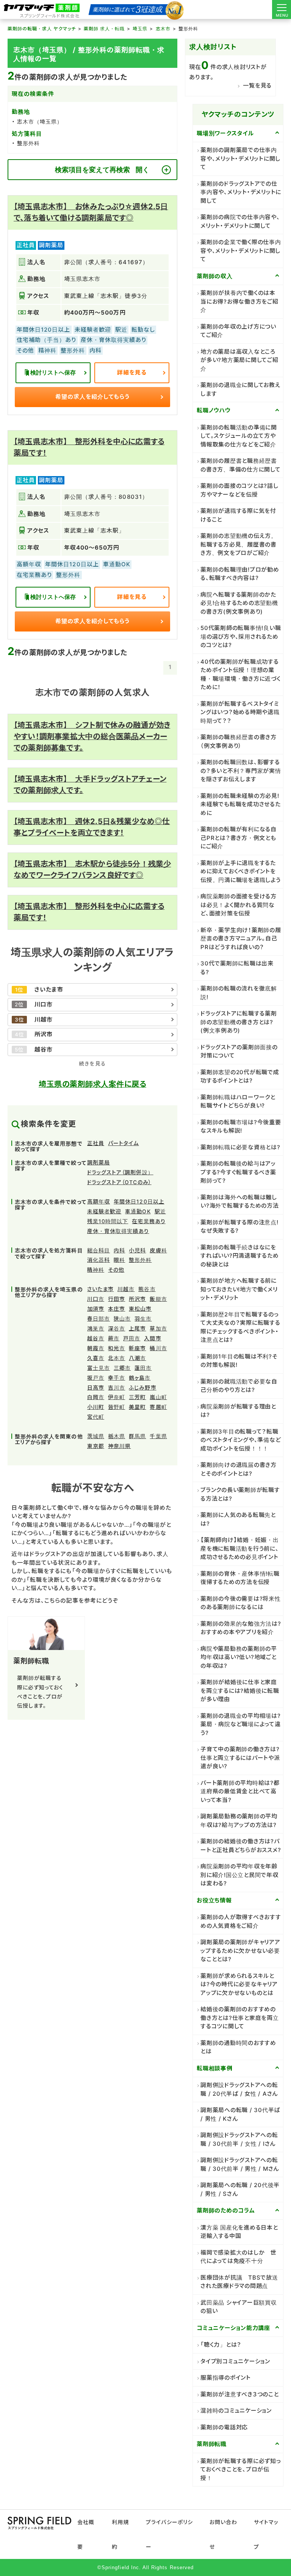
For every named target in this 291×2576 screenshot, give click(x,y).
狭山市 (122, 1319)
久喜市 (96, 1358)
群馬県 (137, 1436)
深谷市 (117, 1328)
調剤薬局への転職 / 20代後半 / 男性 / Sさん (240, 2189)
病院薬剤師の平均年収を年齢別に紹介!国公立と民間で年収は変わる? (239, 1875)
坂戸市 (96, 1378)
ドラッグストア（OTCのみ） (119, 1182)
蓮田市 (143, 1368)
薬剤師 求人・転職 (104, 29)
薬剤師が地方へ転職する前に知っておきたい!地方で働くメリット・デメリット (239, 1289)
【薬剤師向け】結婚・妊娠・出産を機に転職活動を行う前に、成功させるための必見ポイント (240, 1548)
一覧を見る (257, 85)
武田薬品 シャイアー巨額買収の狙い (239, 2307)
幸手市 (117, 1378)
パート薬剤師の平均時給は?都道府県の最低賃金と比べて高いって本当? (240, 1791)
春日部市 (99, 1319)
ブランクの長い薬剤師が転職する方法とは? (240, 1494)
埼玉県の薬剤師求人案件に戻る (92, 1084)
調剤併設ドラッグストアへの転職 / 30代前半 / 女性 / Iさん (239, 2139)
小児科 (137, 1250)
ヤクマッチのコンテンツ (238, 114)
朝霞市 (96, 1348)
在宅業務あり (149, 1221)
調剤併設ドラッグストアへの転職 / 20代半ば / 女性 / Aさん (239, 2089)
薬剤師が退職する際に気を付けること (238, 515)
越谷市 (96, 1338)
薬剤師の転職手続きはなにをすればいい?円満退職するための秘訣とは (240, 1256)
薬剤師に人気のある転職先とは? (238, 1519)
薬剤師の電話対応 (224, 2427)
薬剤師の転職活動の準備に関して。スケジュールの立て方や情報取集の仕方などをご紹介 (239, 436)
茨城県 (96, 1436)
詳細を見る (132, 372)
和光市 (117, 1348)
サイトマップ (266, 2534)
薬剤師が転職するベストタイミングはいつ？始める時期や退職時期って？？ (240, 712)
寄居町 (158, 1407)
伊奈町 (117, 1397)
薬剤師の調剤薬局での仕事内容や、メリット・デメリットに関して (240, 158)
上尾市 (137, 1328)
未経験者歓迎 (104, 1211)
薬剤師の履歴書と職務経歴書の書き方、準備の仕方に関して (241, 465)
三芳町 (137, 1397)
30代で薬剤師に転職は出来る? (237, 968)
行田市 (117, 1299)
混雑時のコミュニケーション (236, 2411)
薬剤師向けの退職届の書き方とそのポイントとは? (239, 1469)
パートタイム (123, 1143)
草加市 (158, 1328)
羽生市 (143, 1319)
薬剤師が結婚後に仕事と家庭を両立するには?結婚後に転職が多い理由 (240, 1691)
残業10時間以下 (108, 1221)
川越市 (126, 1289)
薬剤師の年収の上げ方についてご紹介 (238, 331)
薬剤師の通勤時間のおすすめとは (238, 2047)
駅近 (160, 1211)
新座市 (137, 1348)
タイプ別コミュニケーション (235, 2361)
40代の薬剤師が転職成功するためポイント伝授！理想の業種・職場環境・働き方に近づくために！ (241, 675)
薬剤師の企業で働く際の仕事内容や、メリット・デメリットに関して (241, 251)
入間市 (153, 1338)
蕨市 (114, 1338)
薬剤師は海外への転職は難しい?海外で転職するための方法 (240, 1202)
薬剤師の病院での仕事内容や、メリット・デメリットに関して (240, 221)
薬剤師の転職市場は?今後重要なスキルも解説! (241, 1127)
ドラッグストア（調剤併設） (120, 1172)
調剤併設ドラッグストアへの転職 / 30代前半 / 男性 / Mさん (240, 2164)
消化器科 (99, 1260)
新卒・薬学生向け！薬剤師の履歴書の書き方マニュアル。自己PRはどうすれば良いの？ (241, 939)
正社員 (96, 1143)
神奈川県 (119, 1446)
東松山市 (140, 1309)
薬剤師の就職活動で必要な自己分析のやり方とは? (239, 1386)
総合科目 (99, 1250)
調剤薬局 (99, 1162)
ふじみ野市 (142, 1387)
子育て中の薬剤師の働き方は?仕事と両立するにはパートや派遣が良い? (240, 1758)
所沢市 (137, 1299)
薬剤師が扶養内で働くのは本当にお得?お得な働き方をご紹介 (239, 301)
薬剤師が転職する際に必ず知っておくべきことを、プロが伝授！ (241, 2469)
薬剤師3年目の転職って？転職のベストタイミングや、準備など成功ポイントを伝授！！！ (241, 1440)
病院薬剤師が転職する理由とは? (238, 1411)
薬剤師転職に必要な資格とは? (240, 1147)
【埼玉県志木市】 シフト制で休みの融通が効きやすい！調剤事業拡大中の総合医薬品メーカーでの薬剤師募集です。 (92, 736)
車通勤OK (138, 1211)
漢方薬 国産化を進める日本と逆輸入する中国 (239, 2232)
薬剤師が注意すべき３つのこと (240, 2394)
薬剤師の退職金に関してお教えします (241, 389)
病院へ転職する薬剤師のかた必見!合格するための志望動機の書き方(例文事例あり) (239, 603)
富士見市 (99, 1368)
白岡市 (96, 1397)
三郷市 (122, 1368)
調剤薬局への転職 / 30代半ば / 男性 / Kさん (240, 2114)
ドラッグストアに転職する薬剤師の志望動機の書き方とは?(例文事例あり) (239, 1022)
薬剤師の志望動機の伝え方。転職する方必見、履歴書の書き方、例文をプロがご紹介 (239, 544)
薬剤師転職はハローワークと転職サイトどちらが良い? (238, 1102)
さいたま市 (100, 1289)
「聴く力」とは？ (221, 2345)
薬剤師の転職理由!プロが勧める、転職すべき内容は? (240, 574)
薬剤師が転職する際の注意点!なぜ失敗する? (239, 1227)
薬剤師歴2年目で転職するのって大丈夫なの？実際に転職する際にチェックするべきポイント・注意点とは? (240, 1327)
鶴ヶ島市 (140, 1378)
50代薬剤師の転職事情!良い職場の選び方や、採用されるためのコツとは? (241, 636)
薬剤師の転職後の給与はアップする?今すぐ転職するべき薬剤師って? (238, 1172)
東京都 (96, 1446)
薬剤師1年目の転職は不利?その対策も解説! (239, 1361)
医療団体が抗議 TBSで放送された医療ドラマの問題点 (239, 2282)
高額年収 (99, 1201)
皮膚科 (158, 1250)
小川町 (96, 1407)
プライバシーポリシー (169, 2534)
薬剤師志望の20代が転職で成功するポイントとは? (240, 1076)
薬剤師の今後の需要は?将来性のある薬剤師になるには (241, 1603)
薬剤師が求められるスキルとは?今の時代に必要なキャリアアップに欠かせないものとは (239, 1984)
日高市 (96, 1387)
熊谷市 (147, 1289)
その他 (116, 1270)
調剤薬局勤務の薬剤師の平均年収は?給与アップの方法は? (239, 1821)
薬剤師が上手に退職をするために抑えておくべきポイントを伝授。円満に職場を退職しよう (241, 871)
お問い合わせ (223, 2534)
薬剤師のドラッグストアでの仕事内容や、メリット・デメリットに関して (241, 192)
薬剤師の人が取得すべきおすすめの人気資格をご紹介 (241, 1921)
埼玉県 (140, 29)
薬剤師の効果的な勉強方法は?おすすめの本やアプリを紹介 (241, 1628)
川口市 (96, 1299)
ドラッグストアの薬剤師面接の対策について (239, 1051)
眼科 (119, 1260)
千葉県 (158, 1436)
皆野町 (117, 1407)
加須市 (96, 1309)
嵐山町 (158, 1397)
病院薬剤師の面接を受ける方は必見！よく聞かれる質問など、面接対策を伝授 (239, 905)
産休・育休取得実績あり (118, 1231)
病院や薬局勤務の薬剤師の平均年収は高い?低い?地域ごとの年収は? (239, 1657)
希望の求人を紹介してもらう (93, 397)
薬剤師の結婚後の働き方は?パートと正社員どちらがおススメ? (241, 1846)
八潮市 (137, 1358)
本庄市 (117, 1309)
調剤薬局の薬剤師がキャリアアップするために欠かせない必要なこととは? (240, 1951)
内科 (119, 1250)
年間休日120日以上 (139, 1201)
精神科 (96, 1270)
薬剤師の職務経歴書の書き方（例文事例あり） (239, 741)
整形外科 (140, 1260)
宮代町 (96, 1417)
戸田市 (132, 1338)
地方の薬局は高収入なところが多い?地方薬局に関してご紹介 (239, 360)
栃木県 (117, 1436)
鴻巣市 (96, 1328)
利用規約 (120, 2534)
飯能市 (158, 1299)
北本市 (117, 1358)
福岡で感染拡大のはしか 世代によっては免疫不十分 (239, 2257)
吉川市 (117, 1387)
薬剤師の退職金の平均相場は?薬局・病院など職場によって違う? (241, 1724)
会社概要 (86, 2534)
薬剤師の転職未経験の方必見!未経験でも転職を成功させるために (241, 804)
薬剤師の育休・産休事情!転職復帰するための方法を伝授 (240, 1578)
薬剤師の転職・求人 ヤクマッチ (42, 29)
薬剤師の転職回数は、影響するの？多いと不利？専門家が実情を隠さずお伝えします (241, 771)
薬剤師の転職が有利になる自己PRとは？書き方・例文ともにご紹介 (239, 838)
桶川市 (158, 1348)
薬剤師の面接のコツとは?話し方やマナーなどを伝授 (239, 490)
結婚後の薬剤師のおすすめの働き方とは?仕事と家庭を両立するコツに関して (240, 2018)
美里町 (137, 1407)
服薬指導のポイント (226, 2378)
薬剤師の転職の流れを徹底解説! (239, 993)
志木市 (163, 29)
